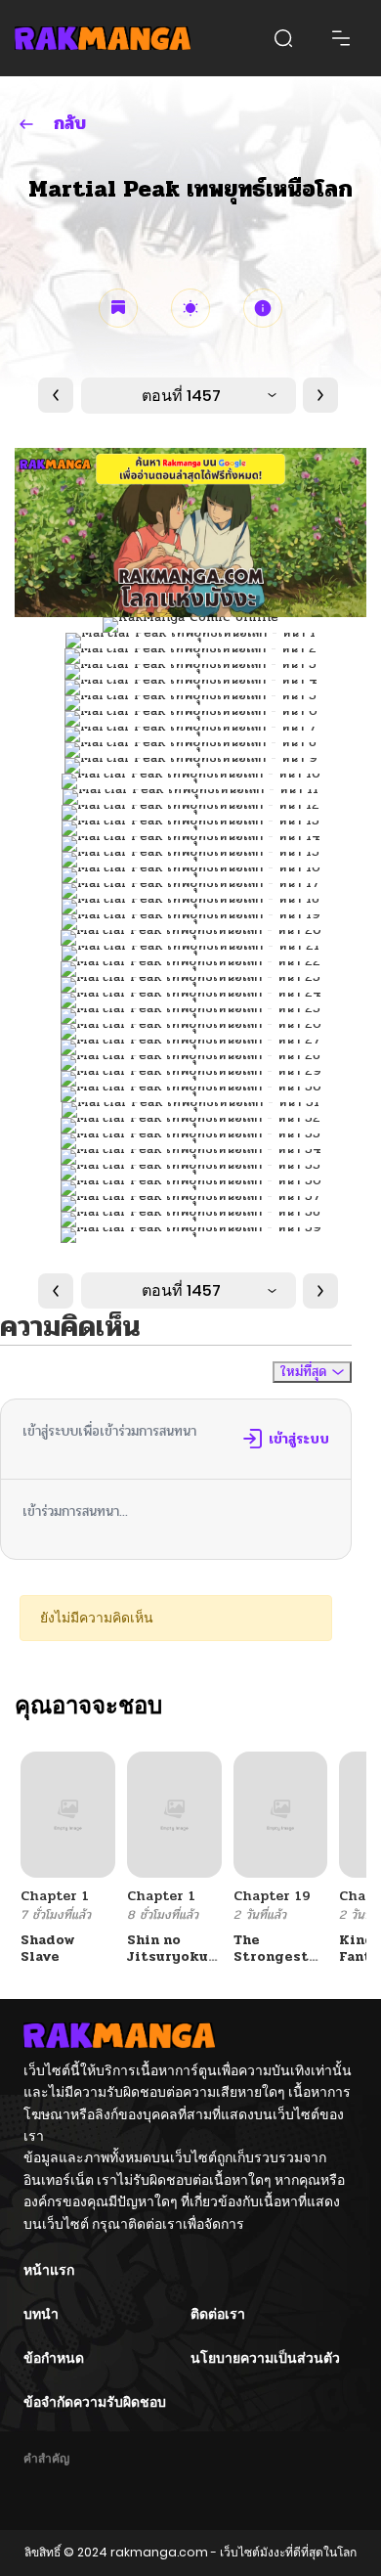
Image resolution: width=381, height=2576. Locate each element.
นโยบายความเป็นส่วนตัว (265, 2358)
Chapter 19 (272, 1896)
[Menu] (341, 38)
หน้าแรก (49, 2270)
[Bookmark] (118, 308)
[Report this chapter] (263, 308)
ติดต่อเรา (218, 2314)
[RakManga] (103, 38)
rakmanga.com (159, 2552)
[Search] (283, 38)
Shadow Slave (48, 1948)
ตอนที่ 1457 (181, 396)
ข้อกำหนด (54, 2358)
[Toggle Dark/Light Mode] (190, 308)
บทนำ (41, 2314)
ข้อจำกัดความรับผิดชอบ (95, 2402)
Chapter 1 (55, 1896)
